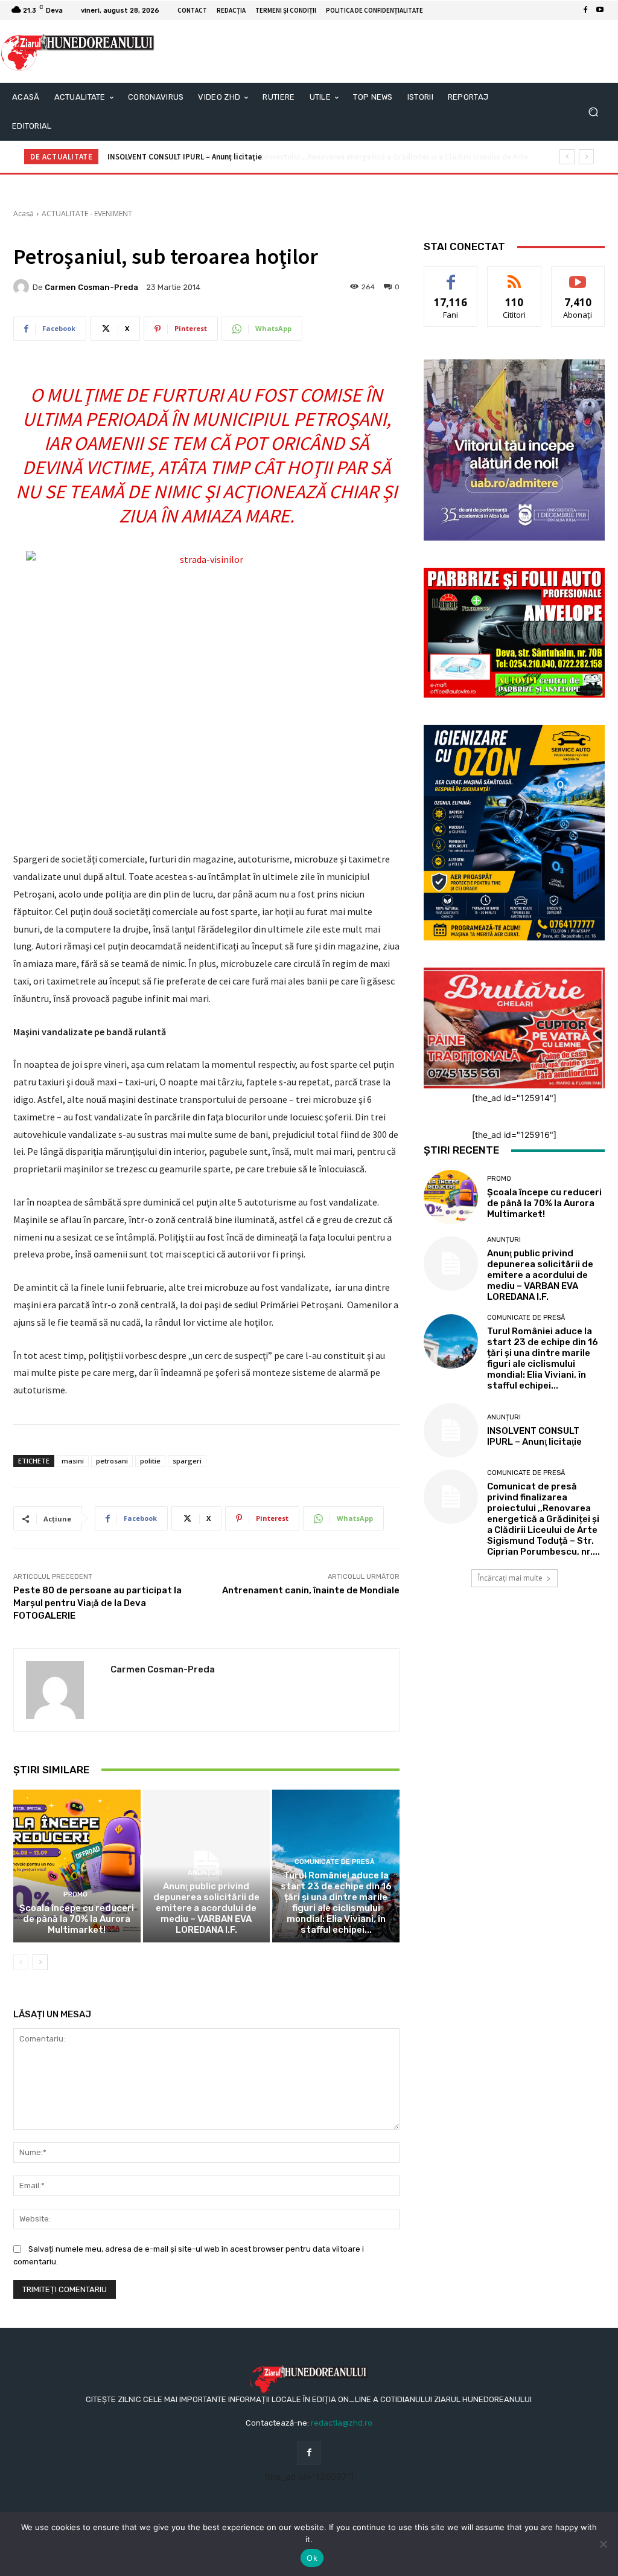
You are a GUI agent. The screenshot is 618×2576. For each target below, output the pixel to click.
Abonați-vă (578, 276)
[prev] (567, 157)
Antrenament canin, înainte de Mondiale (311, 1590)
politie (150, 1461)
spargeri (187, 1461)
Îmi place (451, 276)
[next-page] (40, 1962)
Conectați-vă (514, 276)
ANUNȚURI (205, 1873)
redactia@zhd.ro (342, 2423)
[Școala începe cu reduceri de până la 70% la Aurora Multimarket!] (77, 1866)
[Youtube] (600, 10)
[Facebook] (585, 10)
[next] (586, 157)
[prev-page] (21, 1962)
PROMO (75, 1894)
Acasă (24, 214)
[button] (593, 112)
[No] (603, 2544)
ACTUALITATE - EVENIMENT (87, 214)
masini (73, 1461)
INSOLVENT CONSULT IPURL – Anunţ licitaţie (534, 1436)
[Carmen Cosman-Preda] (23, 287)
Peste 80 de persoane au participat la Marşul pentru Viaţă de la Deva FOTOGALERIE (97, 1603)
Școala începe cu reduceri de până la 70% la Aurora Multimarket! (77, 1919)
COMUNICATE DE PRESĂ (335, 1862)
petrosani (112, 1461)
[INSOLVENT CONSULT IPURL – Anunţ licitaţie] (451, 1430)
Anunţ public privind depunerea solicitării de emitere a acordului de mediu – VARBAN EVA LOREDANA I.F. (206, 1908)
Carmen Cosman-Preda (91, 287)
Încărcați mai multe (510, 1578)
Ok (312, 2558)
